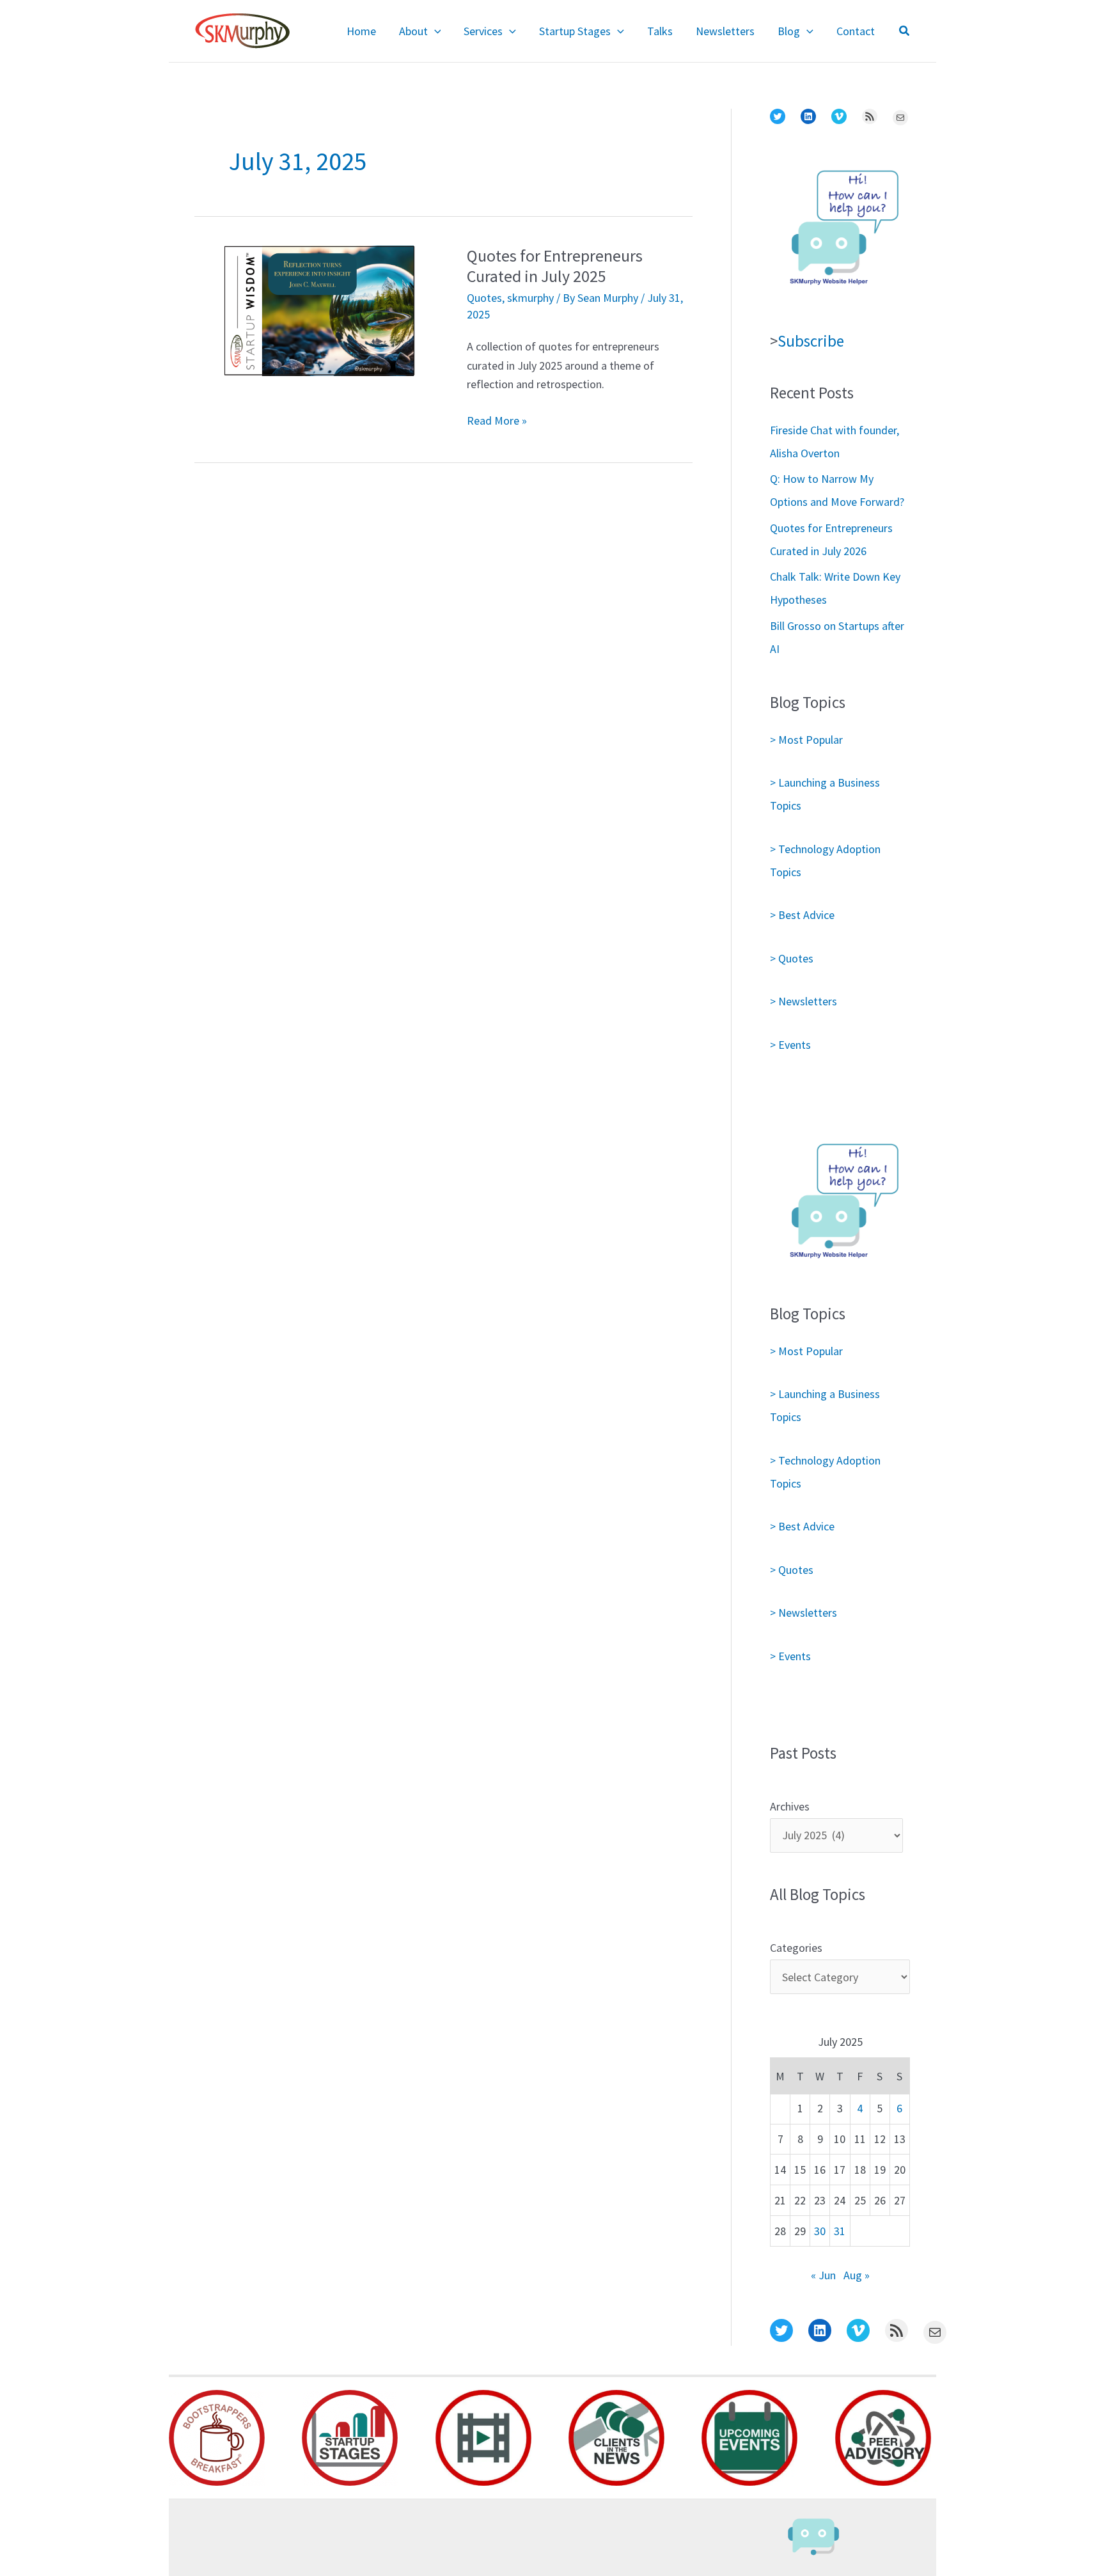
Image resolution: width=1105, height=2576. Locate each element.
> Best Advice (802, 915)
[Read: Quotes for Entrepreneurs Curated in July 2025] (319, 309)
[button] (435, 31)
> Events (790, 1045)
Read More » (497, 421)
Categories (796, 1948)
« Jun (823, 2275)
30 (820, 2231)
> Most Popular (806, 740)
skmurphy (530, 298)
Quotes (484, 298)
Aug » (857, 2275)
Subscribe (811, 341)
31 (840, 2231)
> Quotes (792, 958)
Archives (790, 1806)
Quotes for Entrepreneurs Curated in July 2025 (555, 266)
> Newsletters (803, 1001)
